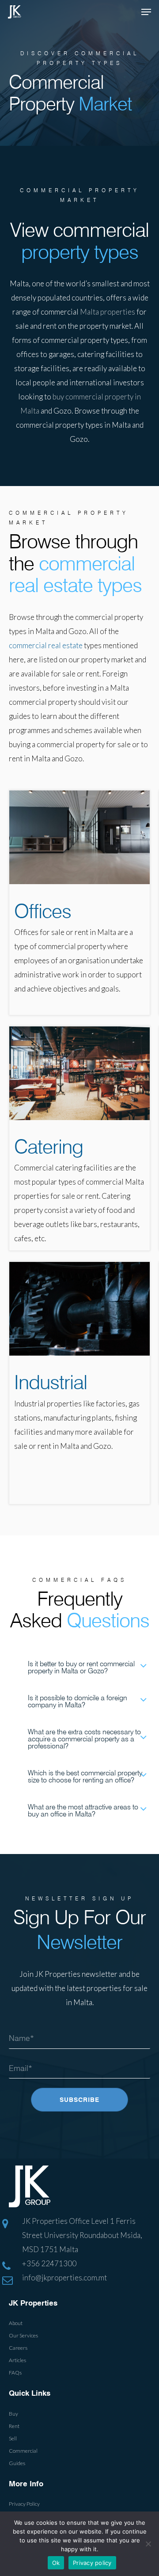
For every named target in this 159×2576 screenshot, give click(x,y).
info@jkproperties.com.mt (64, 2278)
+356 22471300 (49, 2263)
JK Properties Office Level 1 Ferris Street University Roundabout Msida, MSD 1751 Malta (82, 2235)
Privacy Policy (24, 2504)
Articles (17, 2360)
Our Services (23, 2335)
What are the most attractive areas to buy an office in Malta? (83, 1810)
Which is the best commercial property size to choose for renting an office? (85, 1776)
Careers (18, 2348)
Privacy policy (92, 2563)
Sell (13, 2438)
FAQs (15, 2373)
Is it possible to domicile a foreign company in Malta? (78, 1701)
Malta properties (108, 312)
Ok (56, 2563)
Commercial (23, 2451)
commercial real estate (46, 645)
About (16, 2323)
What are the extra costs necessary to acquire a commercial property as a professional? (84, 1739)
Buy (13, 2414)
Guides (17, 2463)
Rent (14, 2426)
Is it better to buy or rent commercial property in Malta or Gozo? (81, 1667)
